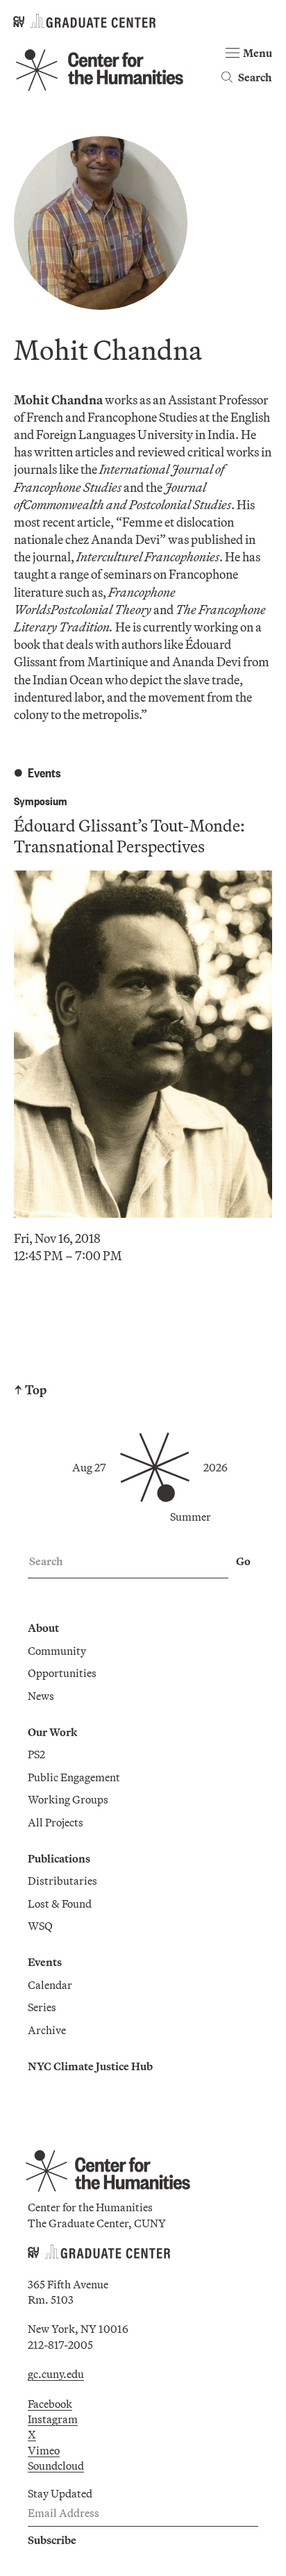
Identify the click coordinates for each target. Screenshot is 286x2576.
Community (57, 1651)
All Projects (56, 1822)
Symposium (41, 801)
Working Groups (68, 1799)
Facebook (50, 2404)
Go (243, 1561)
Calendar (50, 1985)
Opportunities (62, 1673)
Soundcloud (56, 2466)
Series (42, 2007)
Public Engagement (74, 1777)
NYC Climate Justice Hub (90, 2066)
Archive (47, 2030)
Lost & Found (60, 1904)
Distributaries (62, 1881)
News (41, 1696)
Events (45, 1962)
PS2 (36, 1754)
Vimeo (44, 2450)
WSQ (40, 1926)
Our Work (52, 1732)
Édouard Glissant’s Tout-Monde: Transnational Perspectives (129, 836)
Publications (59, 1858)
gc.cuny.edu (56, 2374)
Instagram (53, 2419)
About (43, 1628)
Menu (258, 53)
